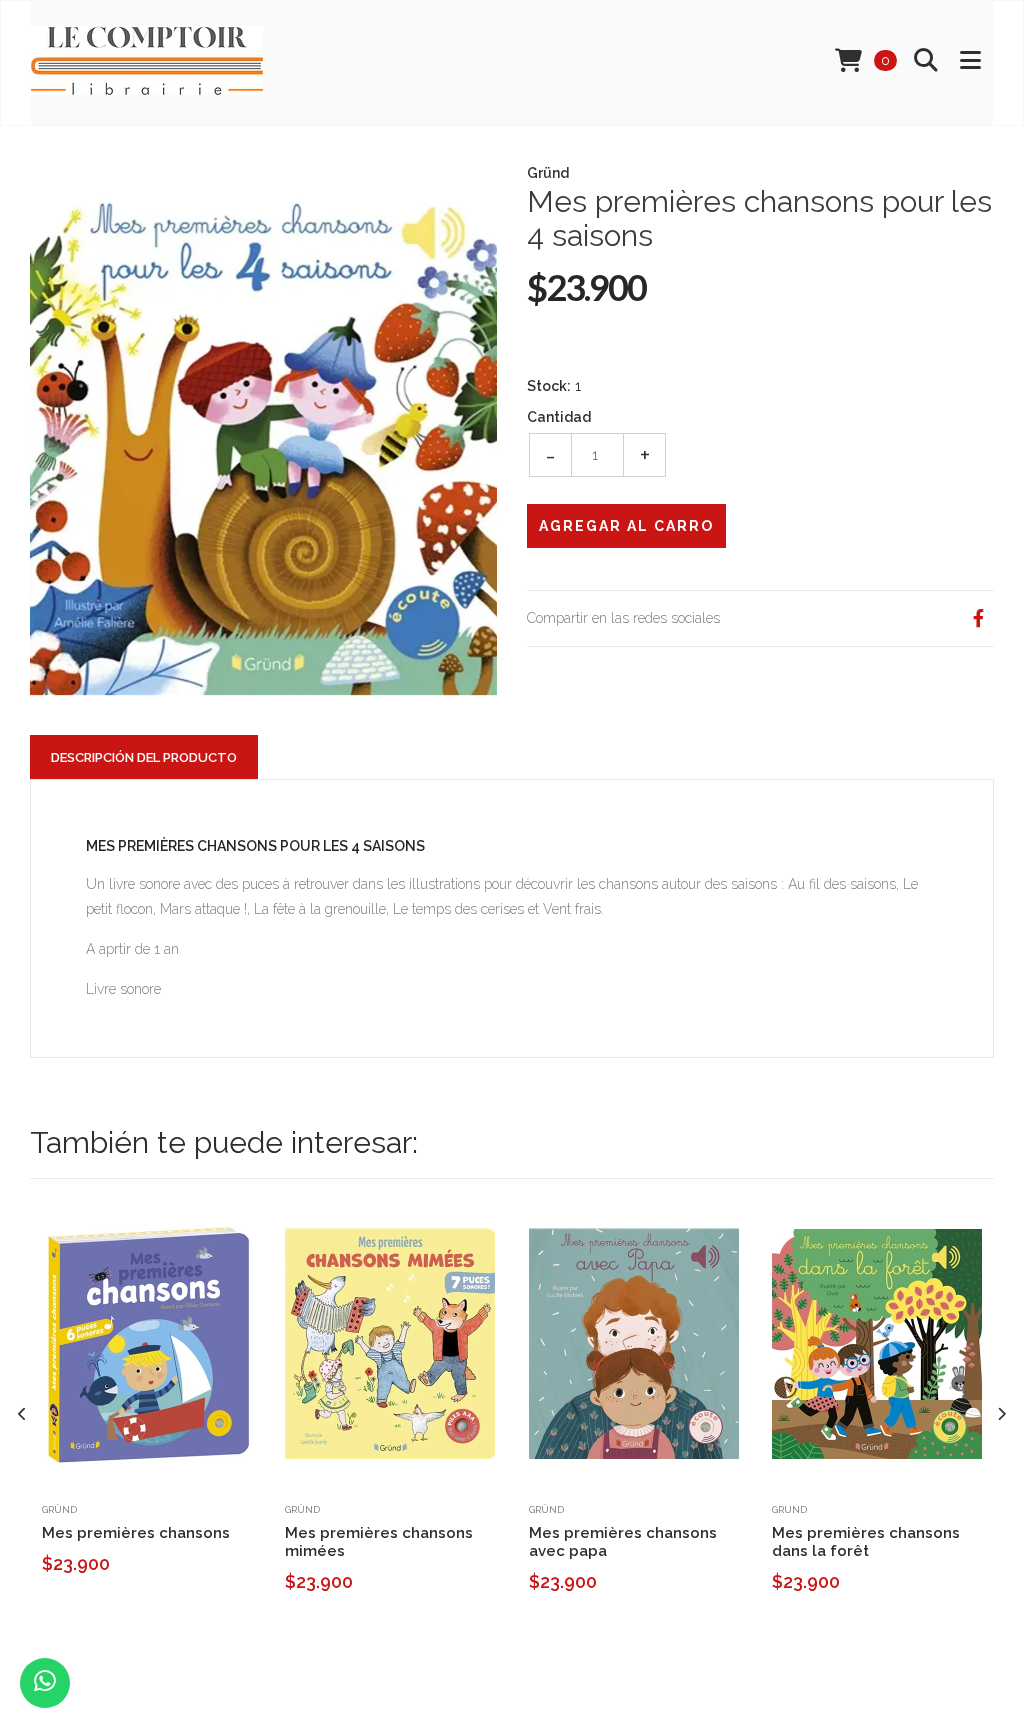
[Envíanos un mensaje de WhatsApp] (45, 1683)
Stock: (549, 386)
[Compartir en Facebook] (978, 618)
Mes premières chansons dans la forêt (866, 1542)
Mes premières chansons (136, 1533)
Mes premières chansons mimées (379, 1542)
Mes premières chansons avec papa (623, 1542)
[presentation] (22, 1413)
